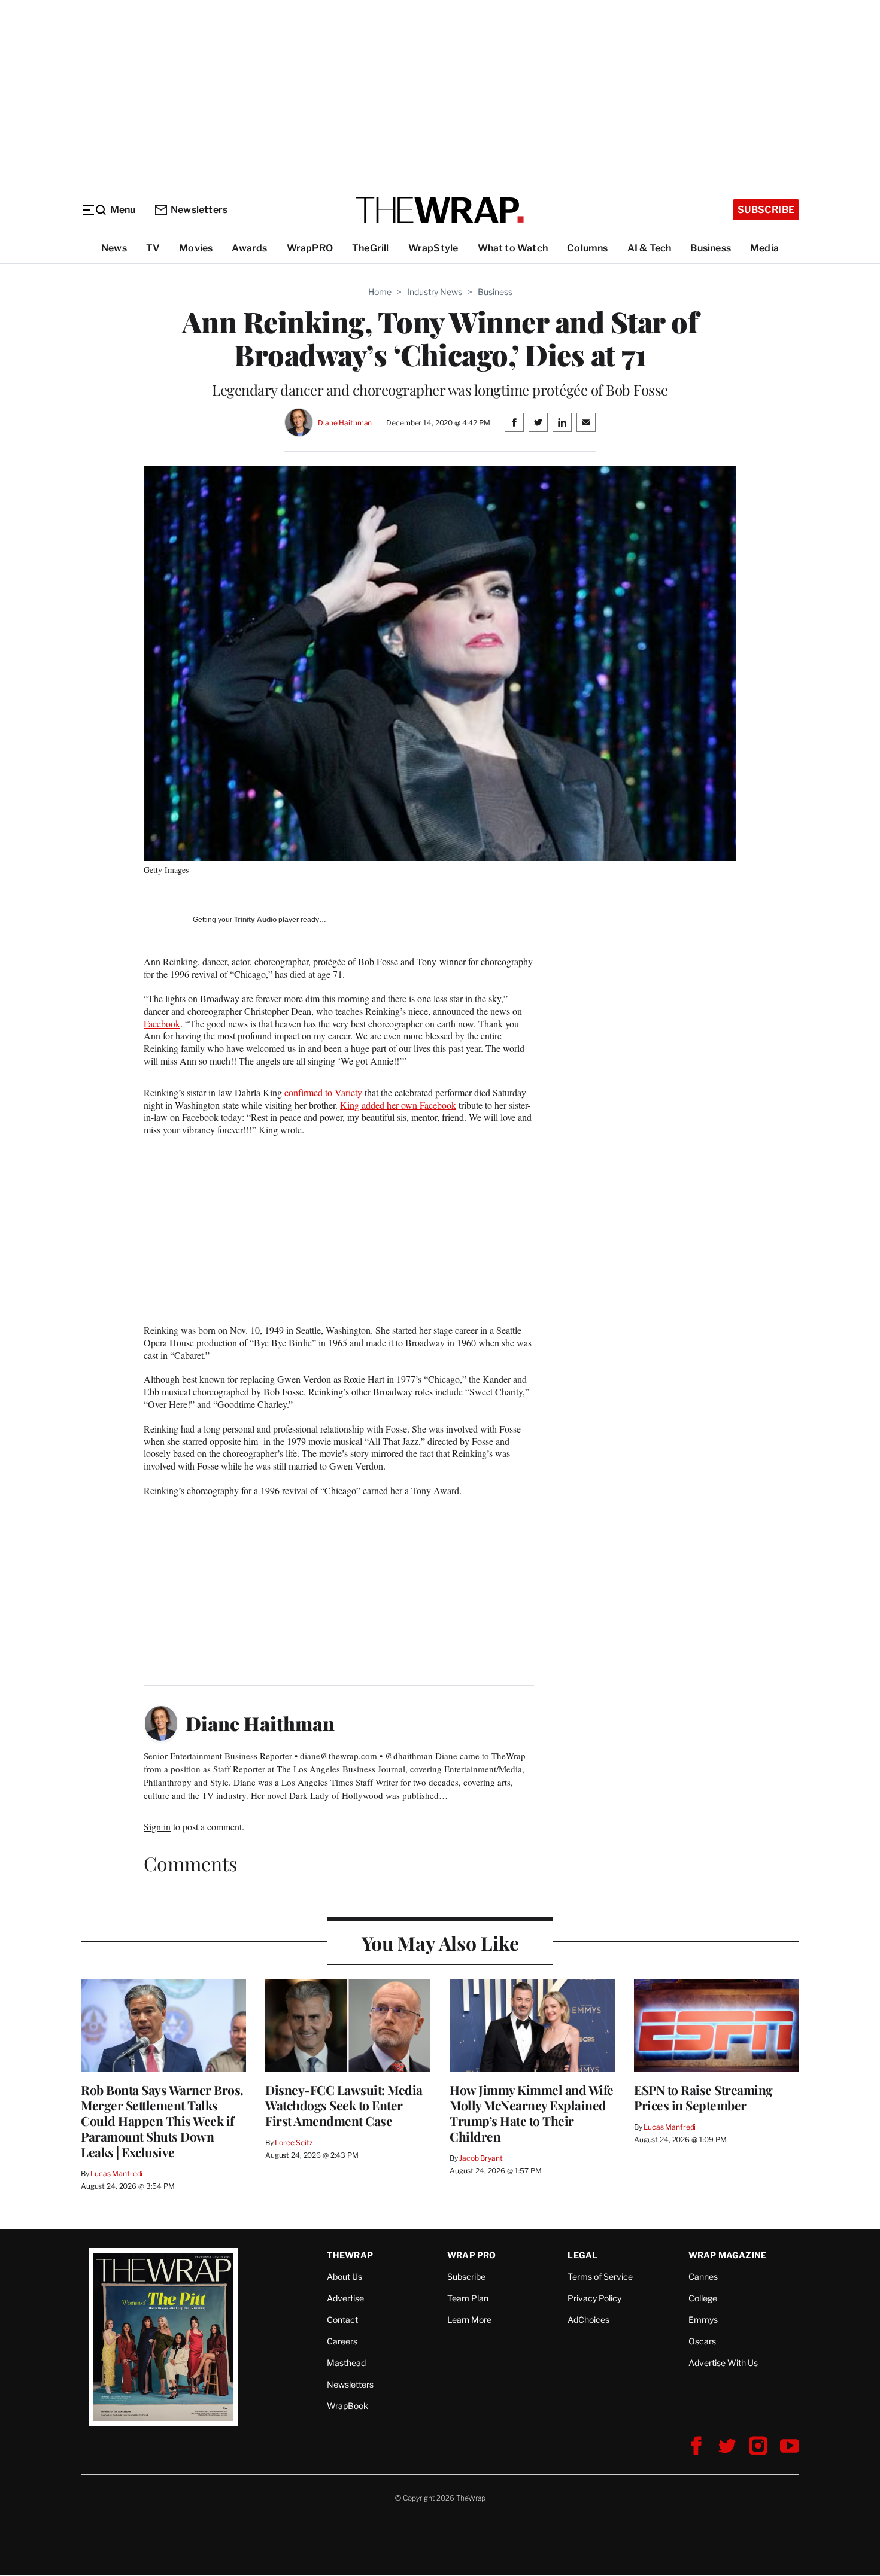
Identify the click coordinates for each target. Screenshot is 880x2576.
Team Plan (468, 2298)
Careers (342, 2341)
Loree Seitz (294, 2142)
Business (711, 248)
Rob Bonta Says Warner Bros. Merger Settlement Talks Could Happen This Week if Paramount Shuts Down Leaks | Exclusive (162, 2121)
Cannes (703, 2277)
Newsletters (199, 210)
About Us (345, 2277)
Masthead (346, 2363)
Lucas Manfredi (116, 2174)
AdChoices (588, 2320)
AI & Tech (650, 248)
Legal (582, 2255)
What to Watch (513, 248)
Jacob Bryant (481, 2158)
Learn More (469, 2320)
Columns (587, 248)
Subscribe (766, 210)
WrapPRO (310, 248)
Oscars (702, 2341)
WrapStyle (433, 248)
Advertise (345, 2298)
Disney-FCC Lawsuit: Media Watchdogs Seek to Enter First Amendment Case (344, 2105)
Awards (249, 248)
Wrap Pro (472, 2255)
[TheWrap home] (440, 210)
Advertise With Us (723, 2363)
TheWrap (350, 2255)
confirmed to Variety (323, 1092)
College (703, 2298)
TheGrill (371, 248)
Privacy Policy (594, 2298)
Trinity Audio (255, 920)
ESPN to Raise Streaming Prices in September (703, 2097)
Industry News (435, 292)
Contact (342, 2320)
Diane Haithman (345, 423)
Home (380, 292)
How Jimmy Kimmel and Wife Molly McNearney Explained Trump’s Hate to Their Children (532, 2113)
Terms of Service (600, 2277)
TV (153, 248)
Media (764, 248)
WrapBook (348, 2406)
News (114, 248)
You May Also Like (440, 1943)
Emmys (703, 2320)
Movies (196, 248)
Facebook (162, 1024)
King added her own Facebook (398, 1105)
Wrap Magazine (728, 2255)
